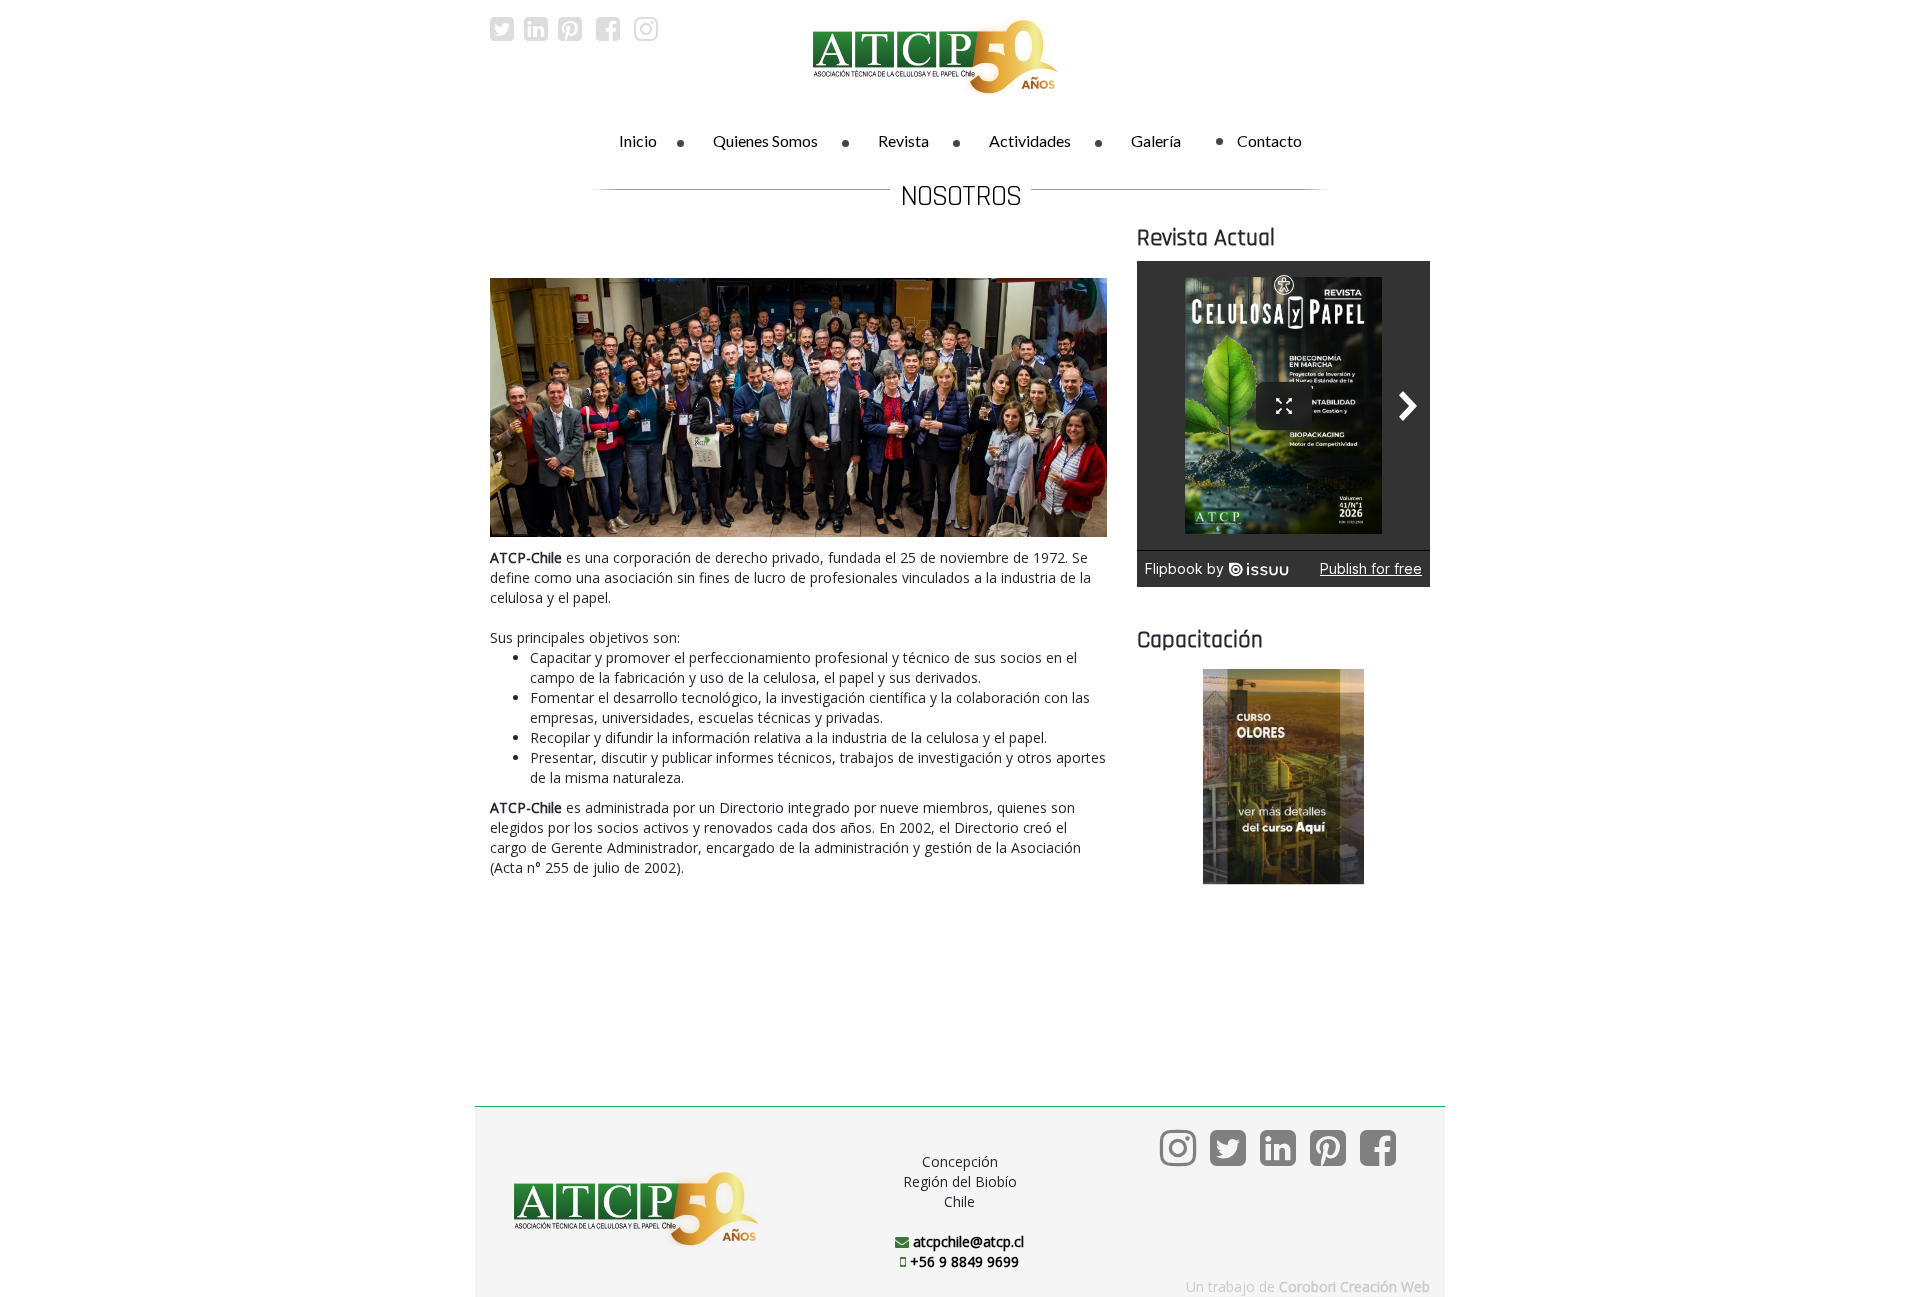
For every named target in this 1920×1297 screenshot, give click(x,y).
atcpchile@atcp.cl (968, 1241)
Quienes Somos (765, 140)
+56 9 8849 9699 (964, 1261)
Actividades (1030, 140)
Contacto (1269, 140)
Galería (1156, 140)
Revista (903, 140)
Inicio (638, 140)
